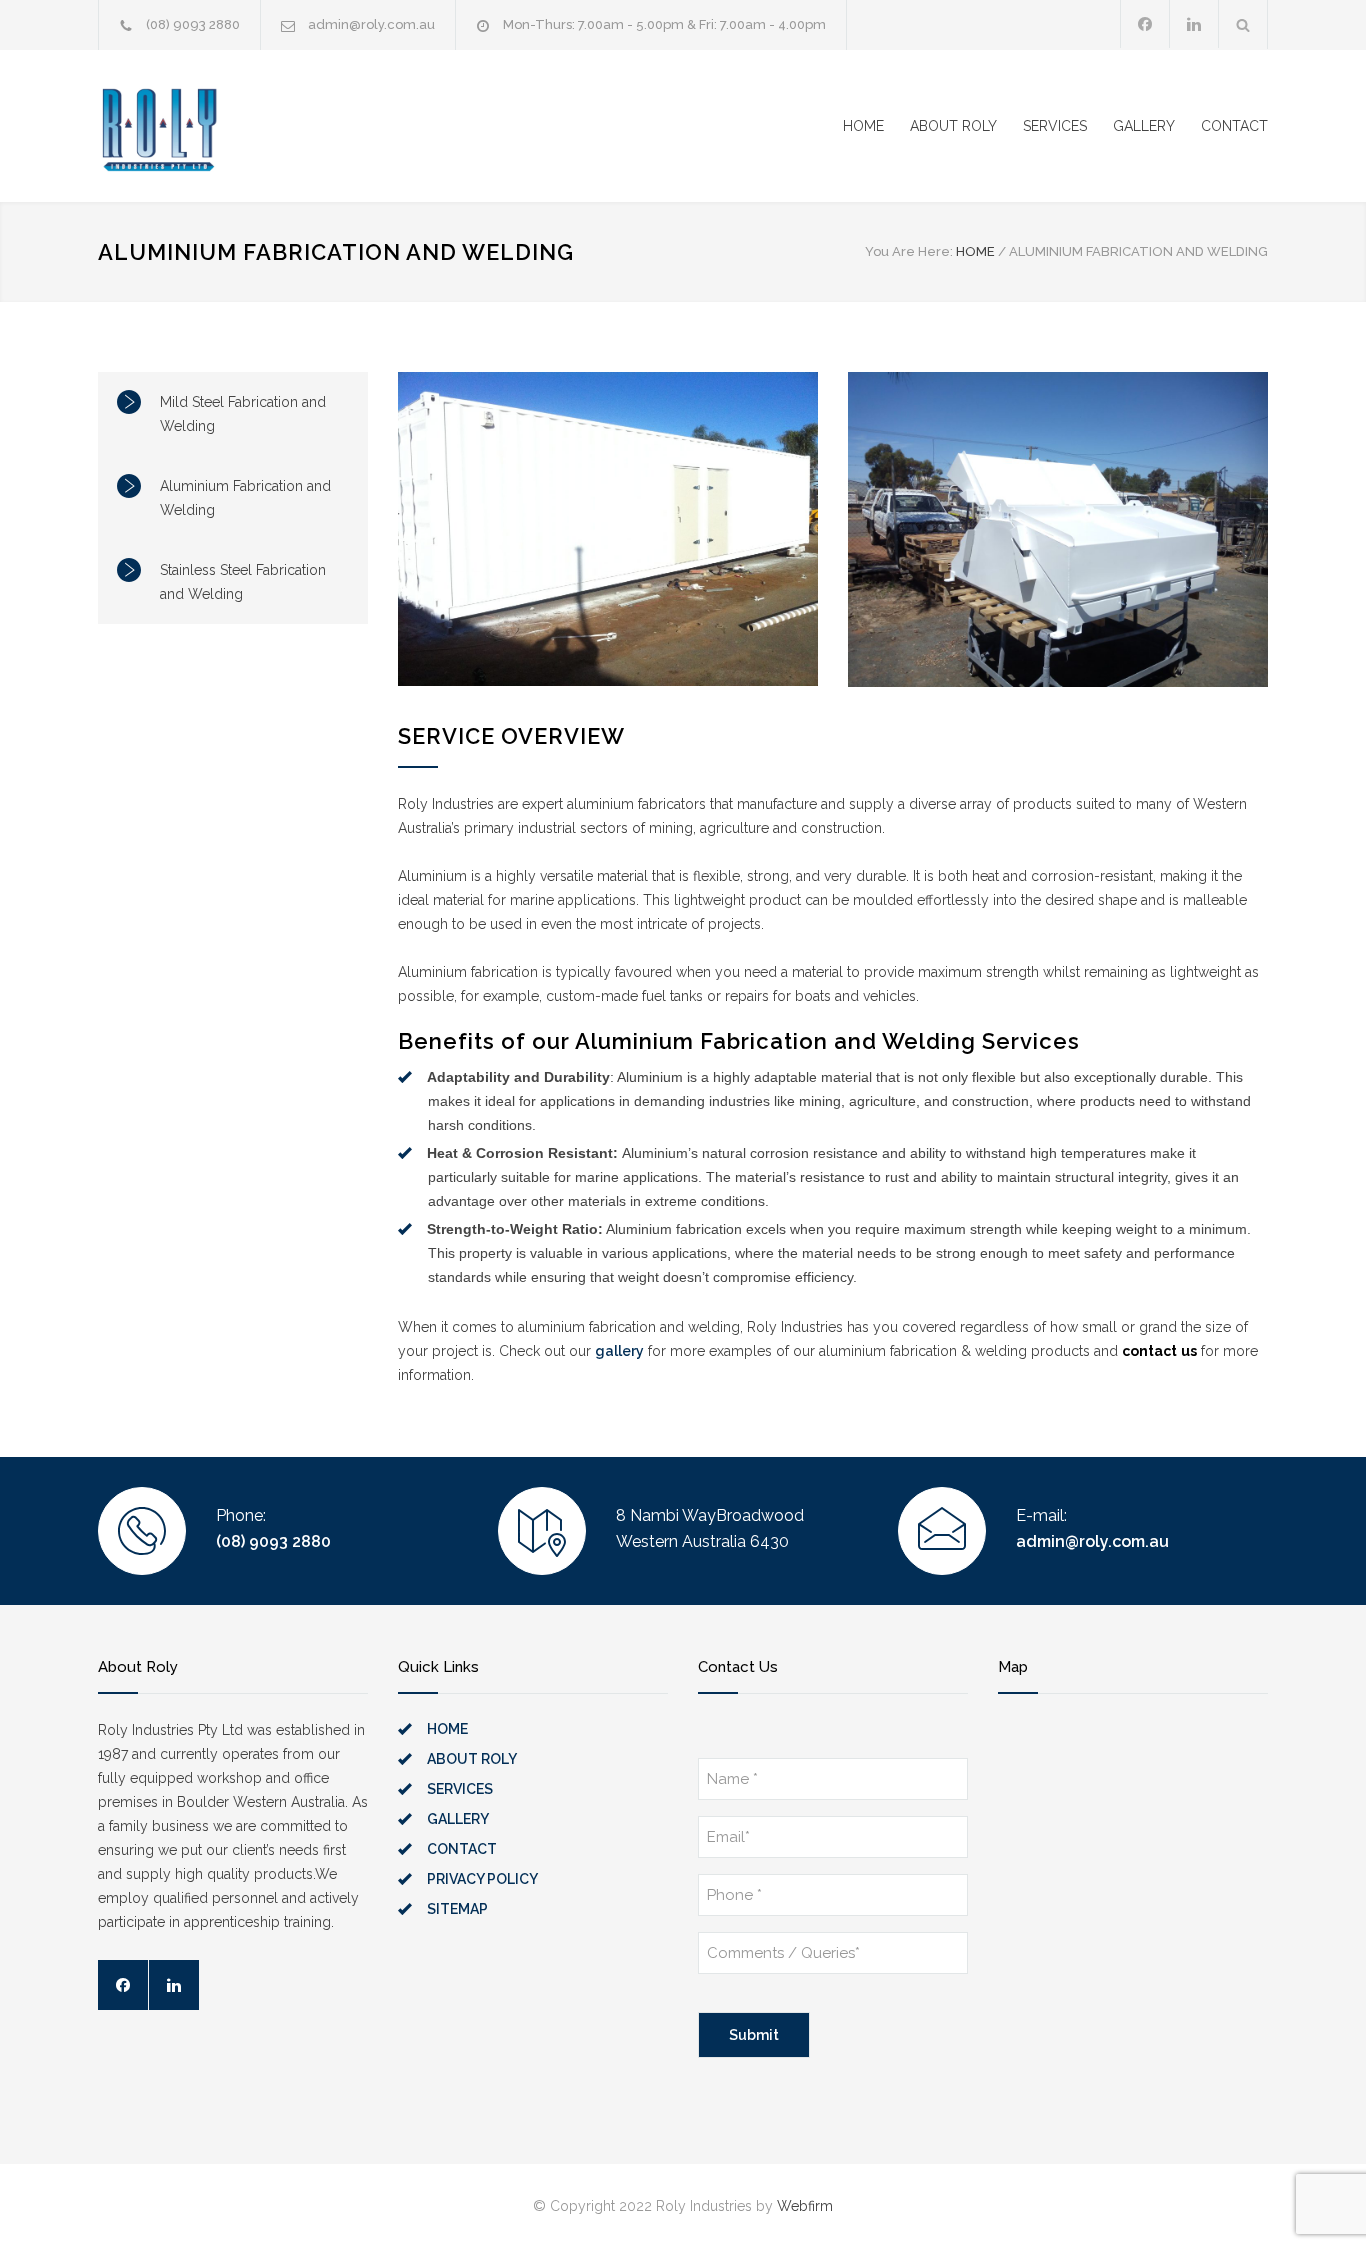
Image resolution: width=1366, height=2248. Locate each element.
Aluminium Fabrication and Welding (245, 498)
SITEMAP (457, 1909)
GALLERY (1144, 126)
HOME (863, 126)
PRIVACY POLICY (482, 1879)
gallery (619, 1351)
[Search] (1243, 24)
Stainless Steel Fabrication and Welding (243, 582)
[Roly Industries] (351, 126)
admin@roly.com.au (371, 24)
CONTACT (1234, 126)
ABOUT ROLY (953, 126)
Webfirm (805, 2206)
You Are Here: (909, 251)
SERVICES (1055, 126)
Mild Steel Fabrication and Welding (243, 414)
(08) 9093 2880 (193, 24)
